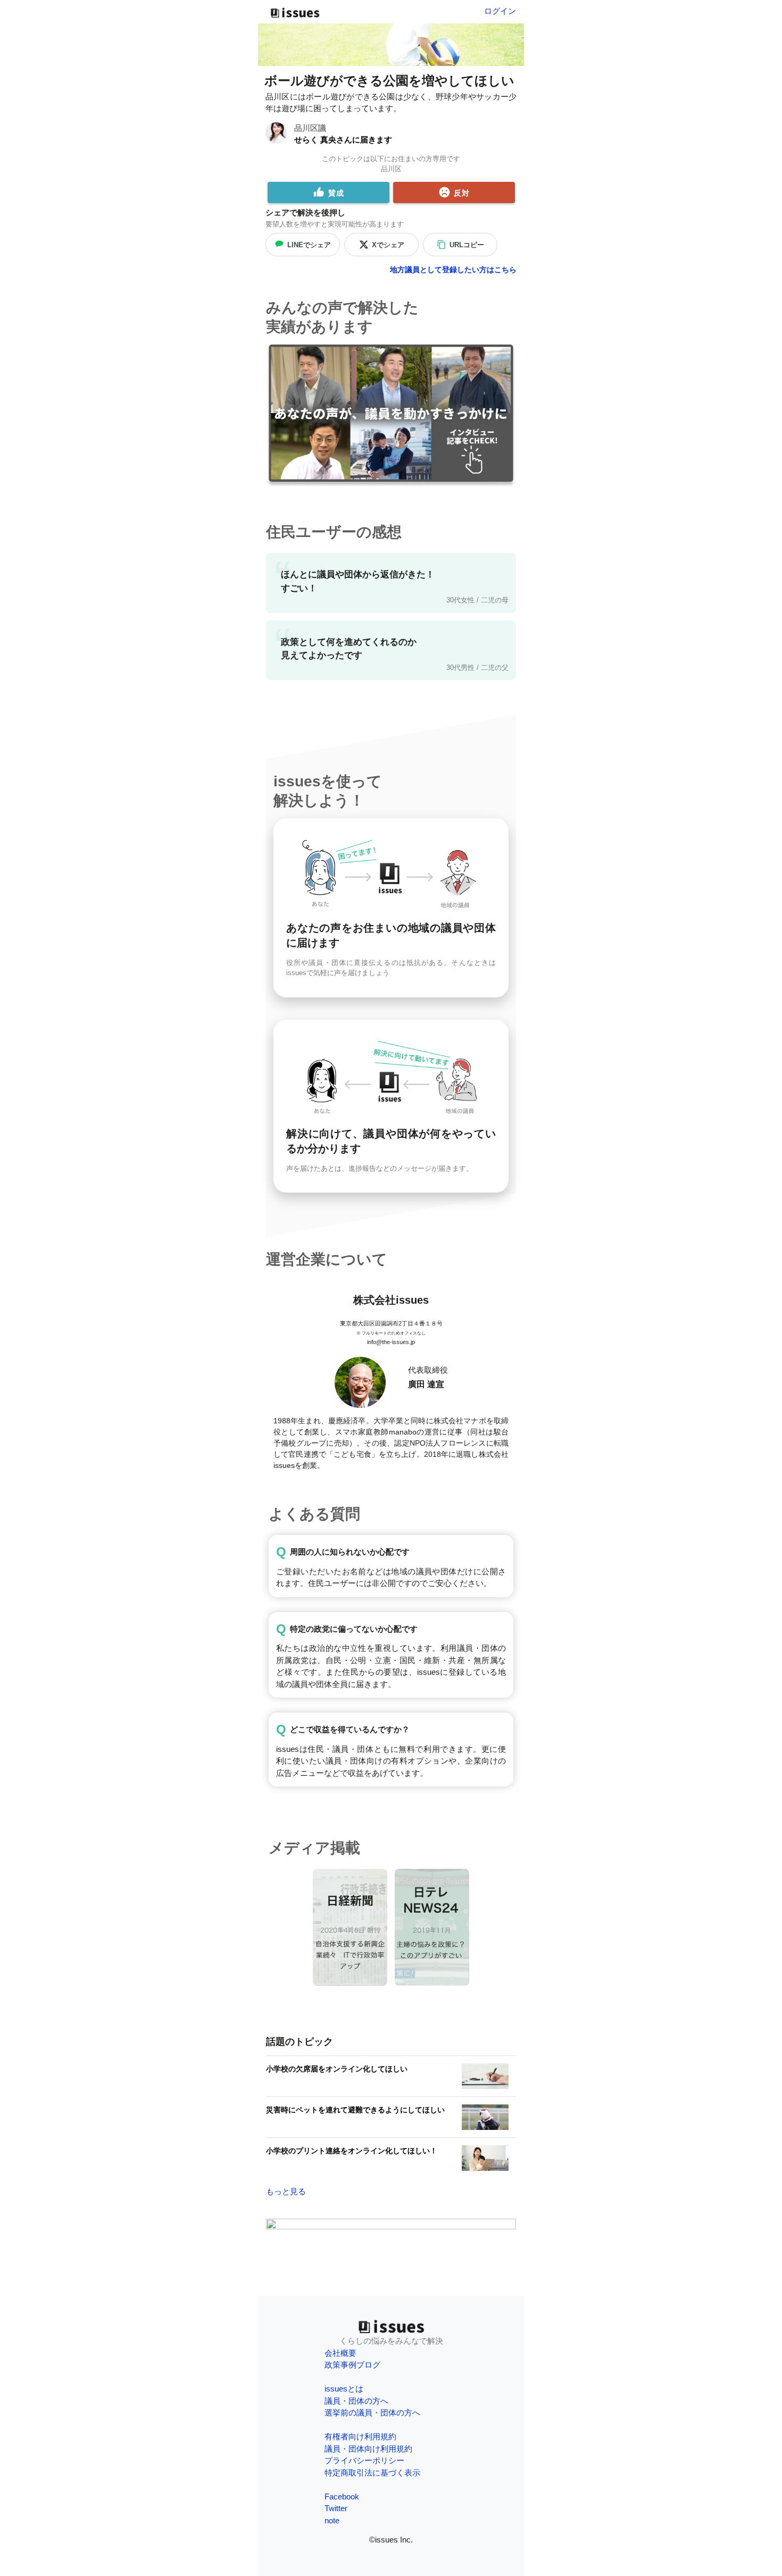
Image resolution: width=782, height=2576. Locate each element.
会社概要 (340, 2353)
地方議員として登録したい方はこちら (453, 270)
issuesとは (344, 2389)
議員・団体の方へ (356, 2401)
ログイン (500, 11)
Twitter (336, 2508)
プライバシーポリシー (364, 2460)
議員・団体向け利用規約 (368, 2449)
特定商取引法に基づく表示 (372, 2473)
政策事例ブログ (352, 2365)
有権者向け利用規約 (360, 2436)
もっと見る (286, 2191)
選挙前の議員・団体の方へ (372, 2413)
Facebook (342, 2497)
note (332, 2520)
